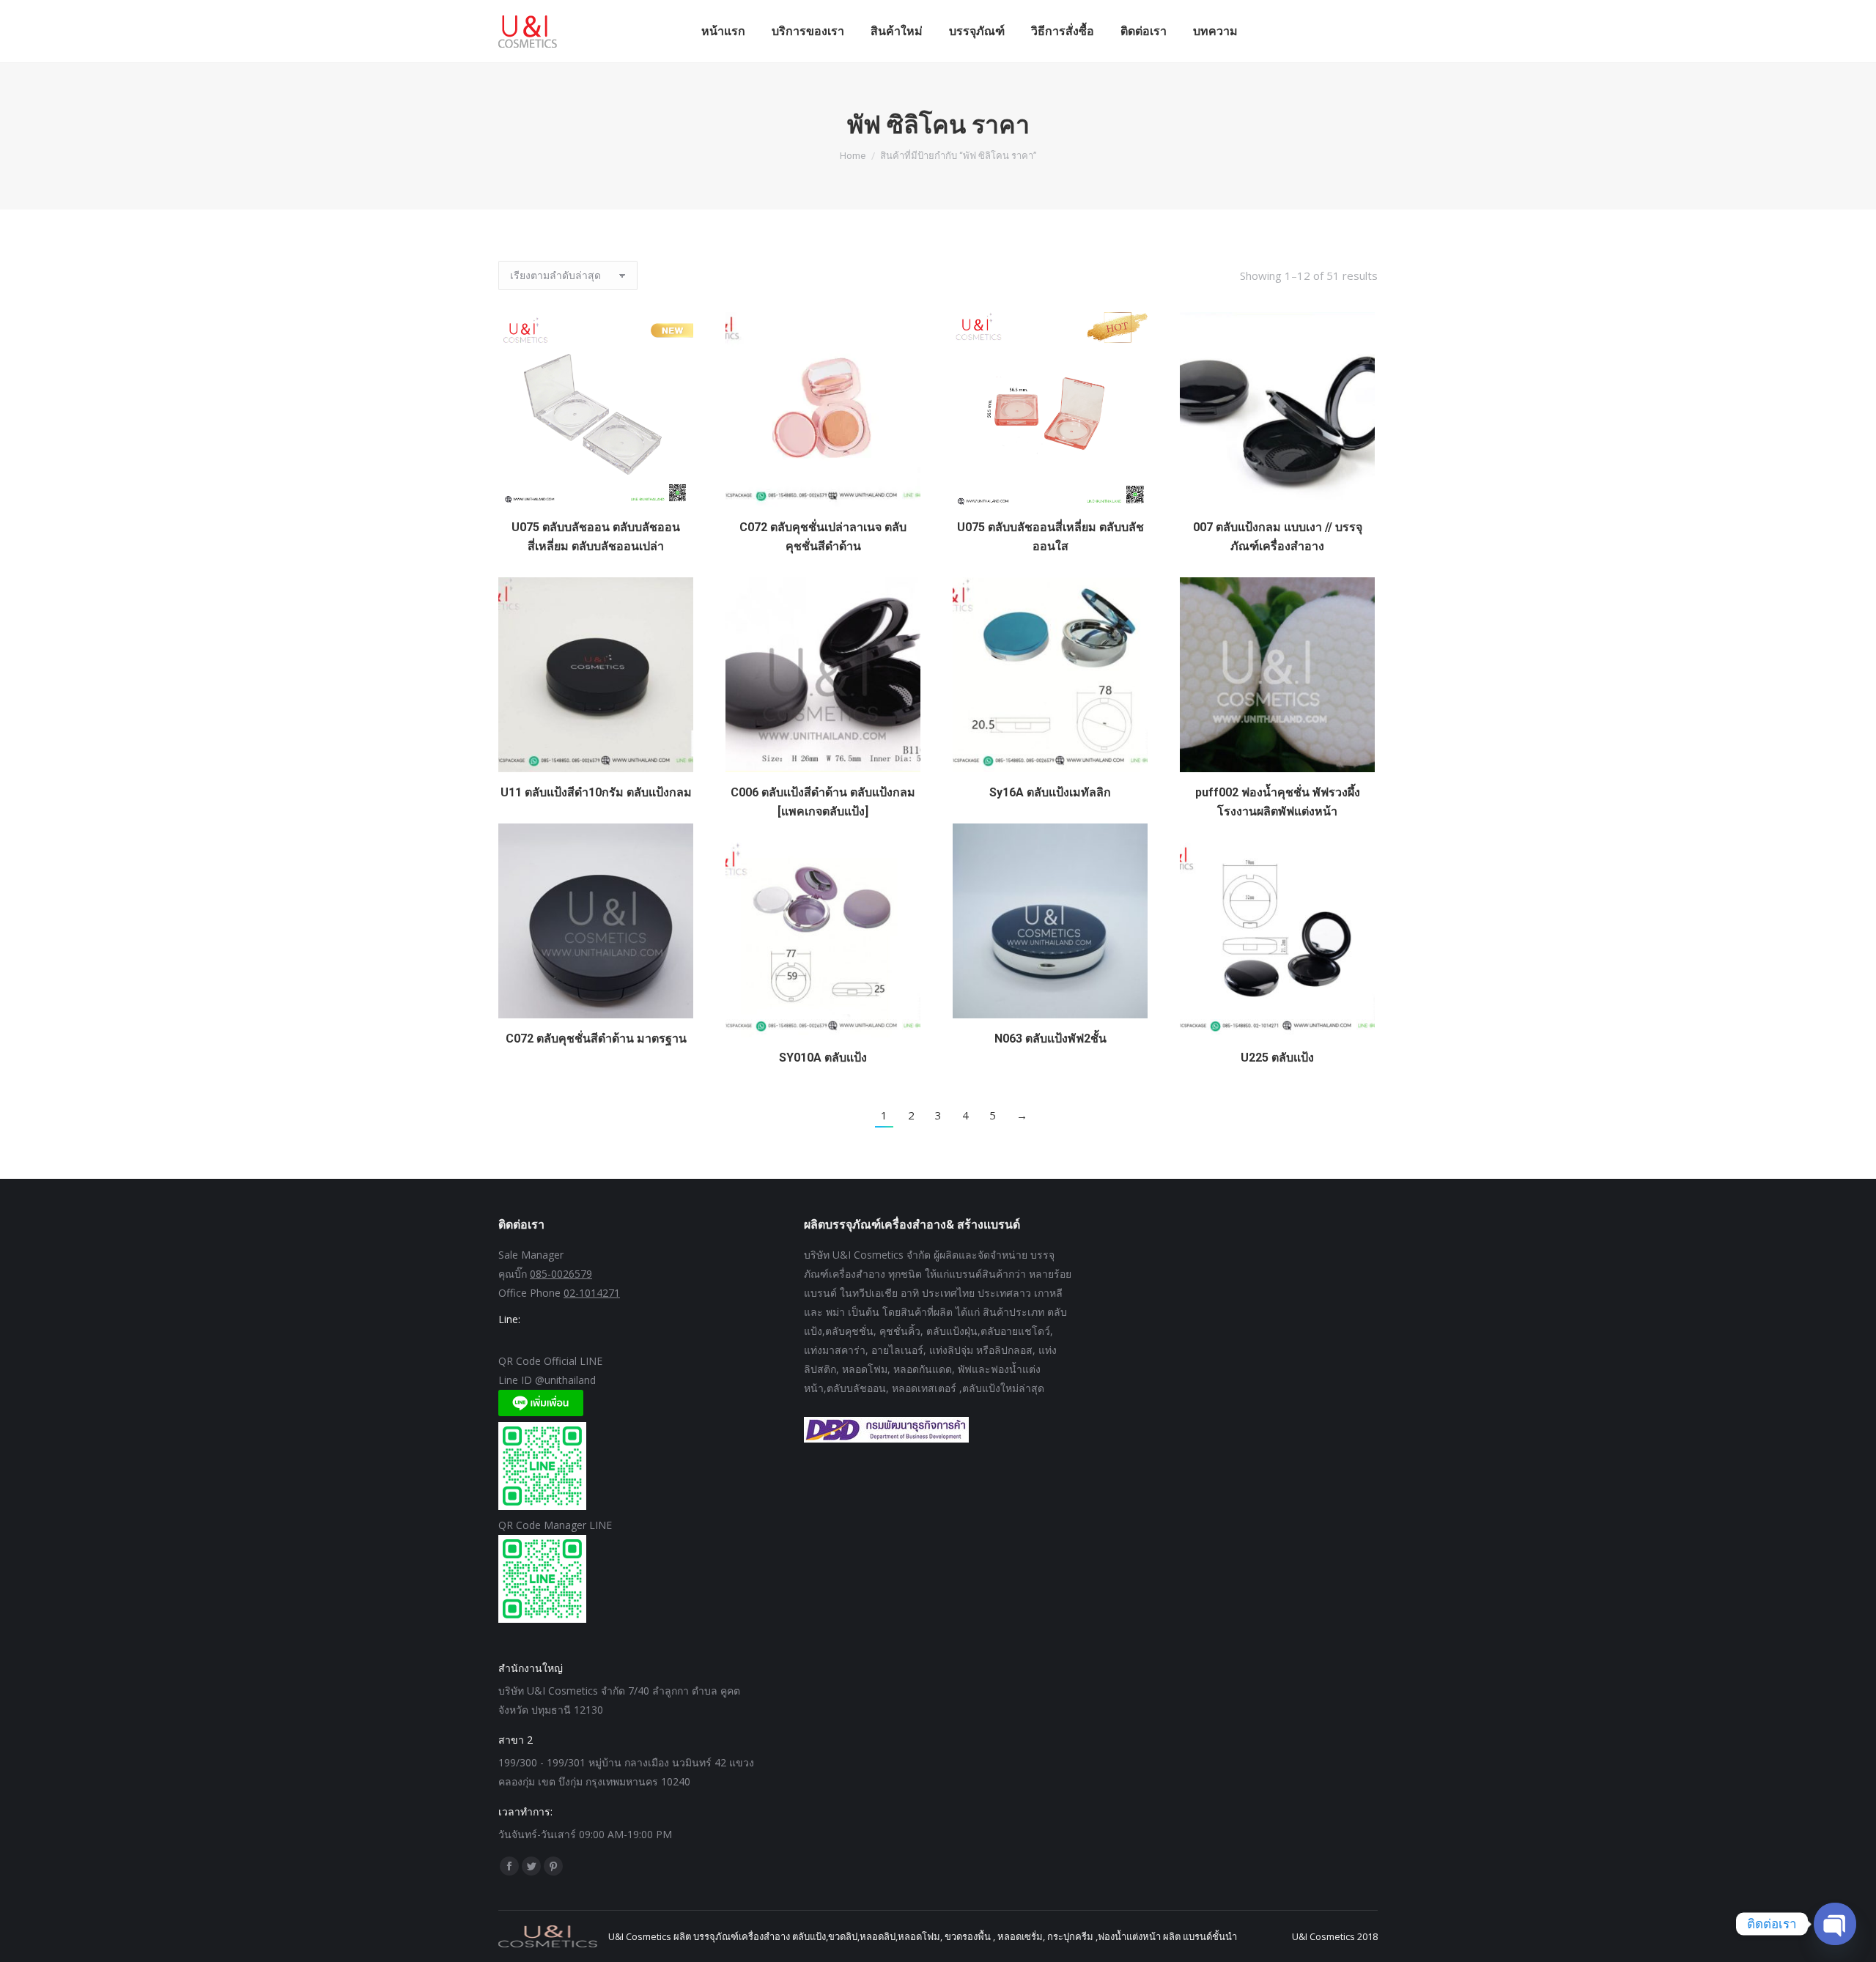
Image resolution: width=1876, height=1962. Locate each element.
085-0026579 (561, 1274)
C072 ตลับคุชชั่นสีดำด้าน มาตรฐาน (596, 1039)
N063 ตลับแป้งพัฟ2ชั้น (1050, 1039)
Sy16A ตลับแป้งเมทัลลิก (1050, 792)
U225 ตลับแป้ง (1277, 1058)
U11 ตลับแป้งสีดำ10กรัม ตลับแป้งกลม (596, 792)
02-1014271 (592, 1293)
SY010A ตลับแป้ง (823, 1058)
